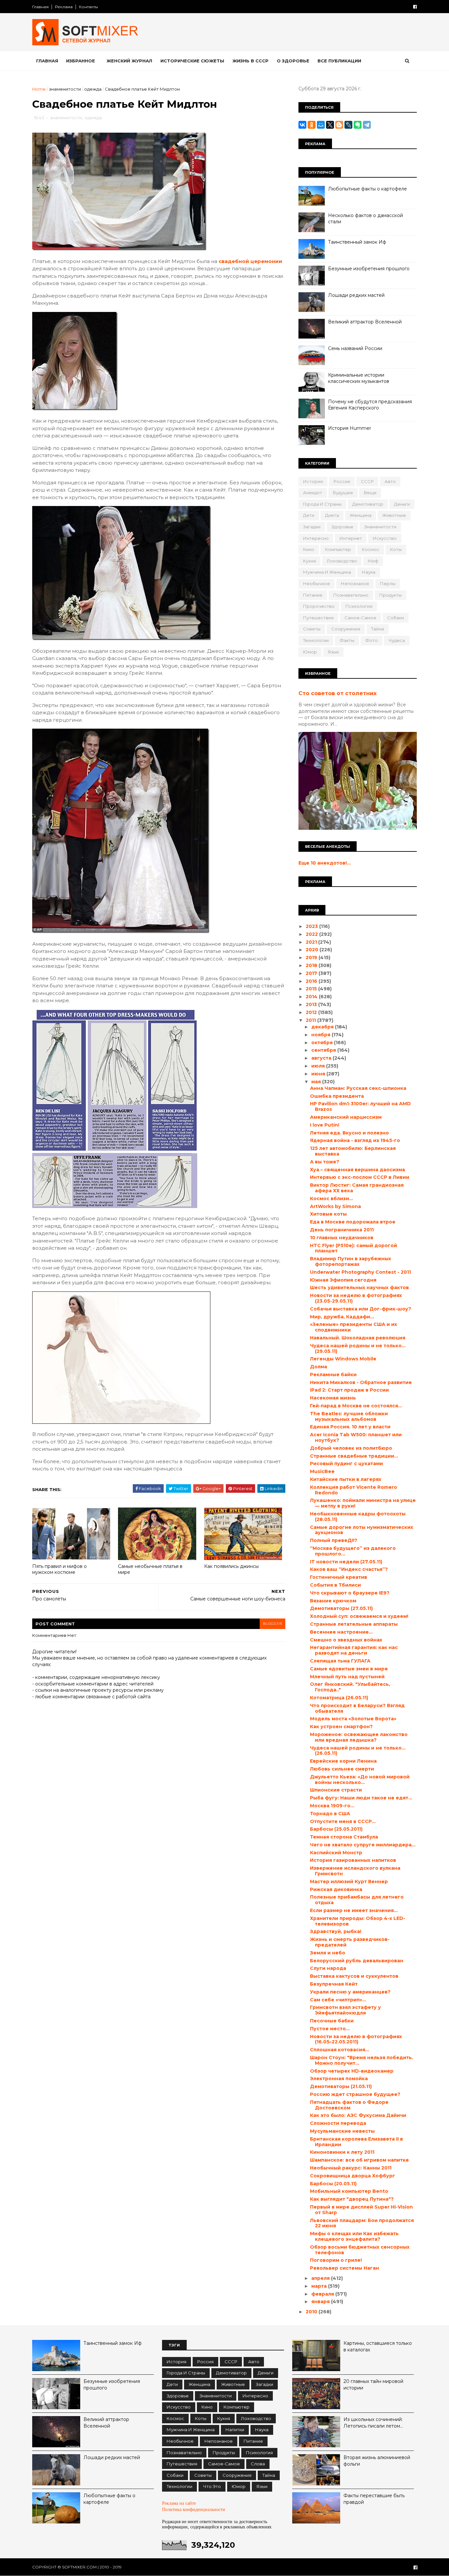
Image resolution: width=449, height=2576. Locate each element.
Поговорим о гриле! (336, 2260)
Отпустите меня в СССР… (343, 1821)
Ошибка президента (337, 1096)
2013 (312, 1004)
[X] (330, 125)
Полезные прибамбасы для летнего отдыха (357, 1900)
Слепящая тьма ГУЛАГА (340, 1661)
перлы (388, 583)
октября (323, 1043)
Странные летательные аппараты (354, 1624)
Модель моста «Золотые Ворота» (353, 1719)
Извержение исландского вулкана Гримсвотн (355, 1871)
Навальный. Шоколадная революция (358, 1338)
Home (39, 89)
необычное (317, 583)
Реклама (64, 7)
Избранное (81, 61)
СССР (367, 481)
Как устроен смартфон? (341, 1727)
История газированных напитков (353, 1860)
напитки (235, 2430)
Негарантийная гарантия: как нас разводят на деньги (354, 1650)
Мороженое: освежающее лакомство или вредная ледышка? (359, 1737)
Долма (319, 1367)
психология (359, 606)
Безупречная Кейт (334, 1984)
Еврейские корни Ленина (343, 1761)
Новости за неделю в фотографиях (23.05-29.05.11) (356, 1298)
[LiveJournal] (348, 125)
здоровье (342, 527)
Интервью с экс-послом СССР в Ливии (360, 1177)
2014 (312, 997)
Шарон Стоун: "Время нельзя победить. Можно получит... (362, 2060)
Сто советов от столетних (338, 693)
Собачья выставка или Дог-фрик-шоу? (361, 1309)
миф (373, 561)
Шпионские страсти (336, 1790)
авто (390, 481)
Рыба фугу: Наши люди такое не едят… (361, 1798)
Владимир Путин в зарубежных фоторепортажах (351, 1261)
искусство (385, 538)
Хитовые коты (328, 1214)
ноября (321, 1035)
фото (371, 640)
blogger (272, 1624)
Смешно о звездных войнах (346, 1640)
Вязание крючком (333, 1601)
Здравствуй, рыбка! (336, 1931)
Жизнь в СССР (250, 61)
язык (333, 652)
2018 (312, 965)
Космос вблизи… (331, 1199)
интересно (316, 538)
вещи (370, 493)
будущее (343, 493)
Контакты (88, 7)
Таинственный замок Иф (357, 242)
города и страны (322, 504)
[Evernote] (358, 125)
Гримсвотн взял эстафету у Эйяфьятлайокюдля (345, 2010)
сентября (324, 1050)
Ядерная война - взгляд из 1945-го (355, 1140)
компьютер (338, 549)
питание (313, 595)
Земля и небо (328, 1953)
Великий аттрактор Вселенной (365, 322)
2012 (312, 1012)
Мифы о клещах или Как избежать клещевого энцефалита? (354, 2236)
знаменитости (65, 89)
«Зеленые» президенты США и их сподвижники (354, 1327)
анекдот (313, 493)
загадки (312, 527)
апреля (321, 2278)
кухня (309, 561)
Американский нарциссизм (346, 1117)
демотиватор (368, 504)
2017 (312, 973)
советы (312, 629)
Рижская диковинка (336, 1889)
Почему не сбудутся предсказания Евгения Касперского (370, 405)
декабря (323, 1027)
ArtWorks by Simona (335, 1206)
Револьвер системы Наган (344, 2268)
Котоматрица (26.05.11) (339, 1698)
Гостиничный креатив (339, 1577)
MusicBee (322, 1471)
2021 (312, 942)
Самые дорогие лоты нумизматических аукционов (362, 1530)
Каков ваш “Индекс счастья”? (349, 1569)
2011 (311, 1020)
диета (332, 515)
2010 (312, 2312)
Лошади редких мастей (356, 295)
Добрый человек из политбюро (351, 1448)
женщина (361, 515)
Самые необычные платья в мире (150, 1569)
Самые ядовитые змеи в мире (349, 1669)
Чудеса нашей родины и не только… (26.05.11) (358, 1751)
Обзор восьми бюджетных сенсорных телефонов (360, 2250)
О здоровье (293, 61)
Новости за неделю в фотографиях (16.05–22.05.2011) (356, 2039)
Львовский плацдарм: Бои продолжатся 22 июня (362, 2223)
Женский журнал (129, 61)
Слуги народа (328, 1968)
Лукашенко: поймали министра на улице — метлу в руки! (363, 1503)
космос (371, 549)
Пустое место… (330, 2029)
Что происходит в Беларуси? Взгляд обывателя (357, 1708)
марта (320, 2286)
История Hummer (350, 428)
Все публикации (339, 61)
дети (309, 515)
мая (317, 1082)
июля (319, 1066)
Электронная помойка (339, 2079)
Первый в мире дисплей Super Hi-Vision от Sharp (361, 2210)
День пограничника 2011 (342, 1230)
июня (319, 1074)
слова (258, 2464)
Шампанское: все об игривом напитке (359, 2160)
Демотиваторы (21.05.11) (341, 2086)
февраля (323, 2294)
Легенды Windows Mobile (343, 1359)
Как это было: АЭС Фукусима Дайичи (358, 2115)
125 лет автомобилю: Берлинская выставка (353, 1151)
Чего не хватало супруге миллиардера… (363, 1845)
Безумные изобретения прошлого (369, 269)
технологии (316, 640)
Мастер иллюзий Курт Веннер (349, 1882)
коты (396, 549)
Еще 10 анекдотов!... (325, 863)
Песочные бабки (332, 2021)
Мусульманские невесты (342, 2131)
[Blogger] (339, 125)
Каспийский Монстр (336, 1853)
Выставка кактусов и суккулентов (354, 1976)
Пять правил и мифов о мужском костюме (59, 1569)
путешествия (318, 618)
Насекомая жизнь (333, 1398)
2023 (312, 926)
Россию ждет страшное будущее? (355, 2094)
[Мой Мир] (321, 125)
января (321, 2301)
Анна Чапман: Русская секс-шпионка (358, 1088)
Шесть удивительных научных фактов (359, 1288)
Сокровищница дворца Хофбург (353, 2176)
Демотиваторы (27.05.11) (341, 1608)
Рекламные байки (333, 1375)
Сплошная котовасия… (340, 2050)
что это (212, 2486)
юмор (310, 652)
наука (369, 572)
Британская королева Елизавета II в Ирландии (356, 2142)
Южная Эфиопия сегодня (343, 1280)
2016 (312, 981)
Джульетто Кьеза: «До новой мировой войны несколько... (360, 1780)
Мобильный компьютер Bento (349, 2191)
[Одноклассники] (312, 125)
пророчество (319, 606)
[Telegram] (367, 125)
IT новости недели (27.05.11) (346, 1562)
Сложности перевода (338, 2123)
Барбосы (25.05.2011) (336, 1829)
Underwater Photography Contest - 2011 (360, 1272)
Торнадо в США (330, 1814)
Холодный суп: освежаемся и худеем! (359, 1616)
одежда (93, 89)
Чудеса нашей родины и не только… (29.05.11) (358, 1348)
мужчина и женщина (327, 572)
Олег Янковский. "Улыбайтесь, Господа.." (350, 1687)
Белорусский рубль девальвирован (357, 1961)
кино (309, 549)
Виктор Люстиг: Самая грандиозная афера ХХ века (357, 1188)
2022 (312, 934)
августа (322, 1058)
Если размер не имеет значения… (354, 1910)
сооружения (346, 629)
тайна (378, 629)
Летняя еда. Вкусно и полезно (349, 1133)
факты (347, 640)
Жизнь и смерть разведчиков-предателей (350, 1942)
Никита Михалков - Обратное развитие (361, 1382)
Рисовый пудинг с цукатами (346, 1464)
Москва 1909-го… (332, 1806)
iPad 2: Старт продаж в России (349, 1390)
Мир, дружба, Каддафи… (342, 1317)
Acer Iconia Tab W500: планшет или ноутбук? (356, 1437)
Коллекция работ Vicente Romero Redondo (354, 1490)
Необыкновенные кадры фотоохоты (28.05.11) (358, 1517)
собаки (396, 618)
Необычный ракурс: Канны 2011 (351, 2168)
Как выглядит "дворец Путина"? (352, 2199)
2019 (312, 958)
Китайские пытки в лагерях (346, 1479)
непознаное (355, 583)
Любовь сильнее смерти (342, 1769)
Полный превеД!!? (334, 1540)
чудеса (397, 640)
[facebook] (415, 7)
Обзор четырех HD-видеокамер (352, 2071)
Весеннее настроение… (341, 1632)
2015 (312, 989)
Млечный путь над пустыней (347, 1677)
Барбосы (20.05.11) (333, 2184)
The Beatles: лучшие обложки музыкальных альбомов (349, 1416)
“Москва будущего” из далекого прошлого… (353, 1551)
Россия (342, 481)
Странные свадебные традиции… (354, 1456)
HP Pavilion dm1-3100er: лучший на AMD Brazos (360, 1106)
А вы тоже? (325, 1162)
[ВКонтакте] (302, 125)
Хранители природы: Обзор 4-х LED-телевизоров (358, 1921)
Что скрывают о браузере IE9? (350, 1593)
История (313, 481)
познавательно (351, 595)
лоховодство (342, 561)
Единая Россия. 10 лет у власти (350, 1427)
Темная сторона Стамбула (344, 1837)
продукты (390, 595)
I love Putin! (325, 1125)
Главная (40, 7)
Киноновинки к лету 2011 (342, 2152)
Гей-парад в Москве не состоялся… (356, 1406)
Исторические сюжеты (192, 61)
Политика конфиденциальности (194, 2510)
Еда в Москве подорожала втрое (353, 1222)
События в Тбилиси (335, 1585)
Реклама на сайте (179, 2503)
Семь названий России (355, 348)
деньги (402, 504)
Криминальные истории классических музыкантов (359, 378)
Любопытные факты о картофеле (367, 189)
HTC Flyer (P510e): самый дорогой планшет (354, 1248)
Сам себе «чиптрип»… (338, 2000)
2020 (313, 950)
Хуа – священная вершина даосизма (357, 1170)
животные (394, 515)
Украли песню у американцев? (350, 1992)
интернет (351, 538)
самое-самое (360, 618)
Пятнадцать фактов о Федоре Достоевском (349, 2105)
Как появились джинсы (231, 1566)
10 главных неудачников (342, 1238)
